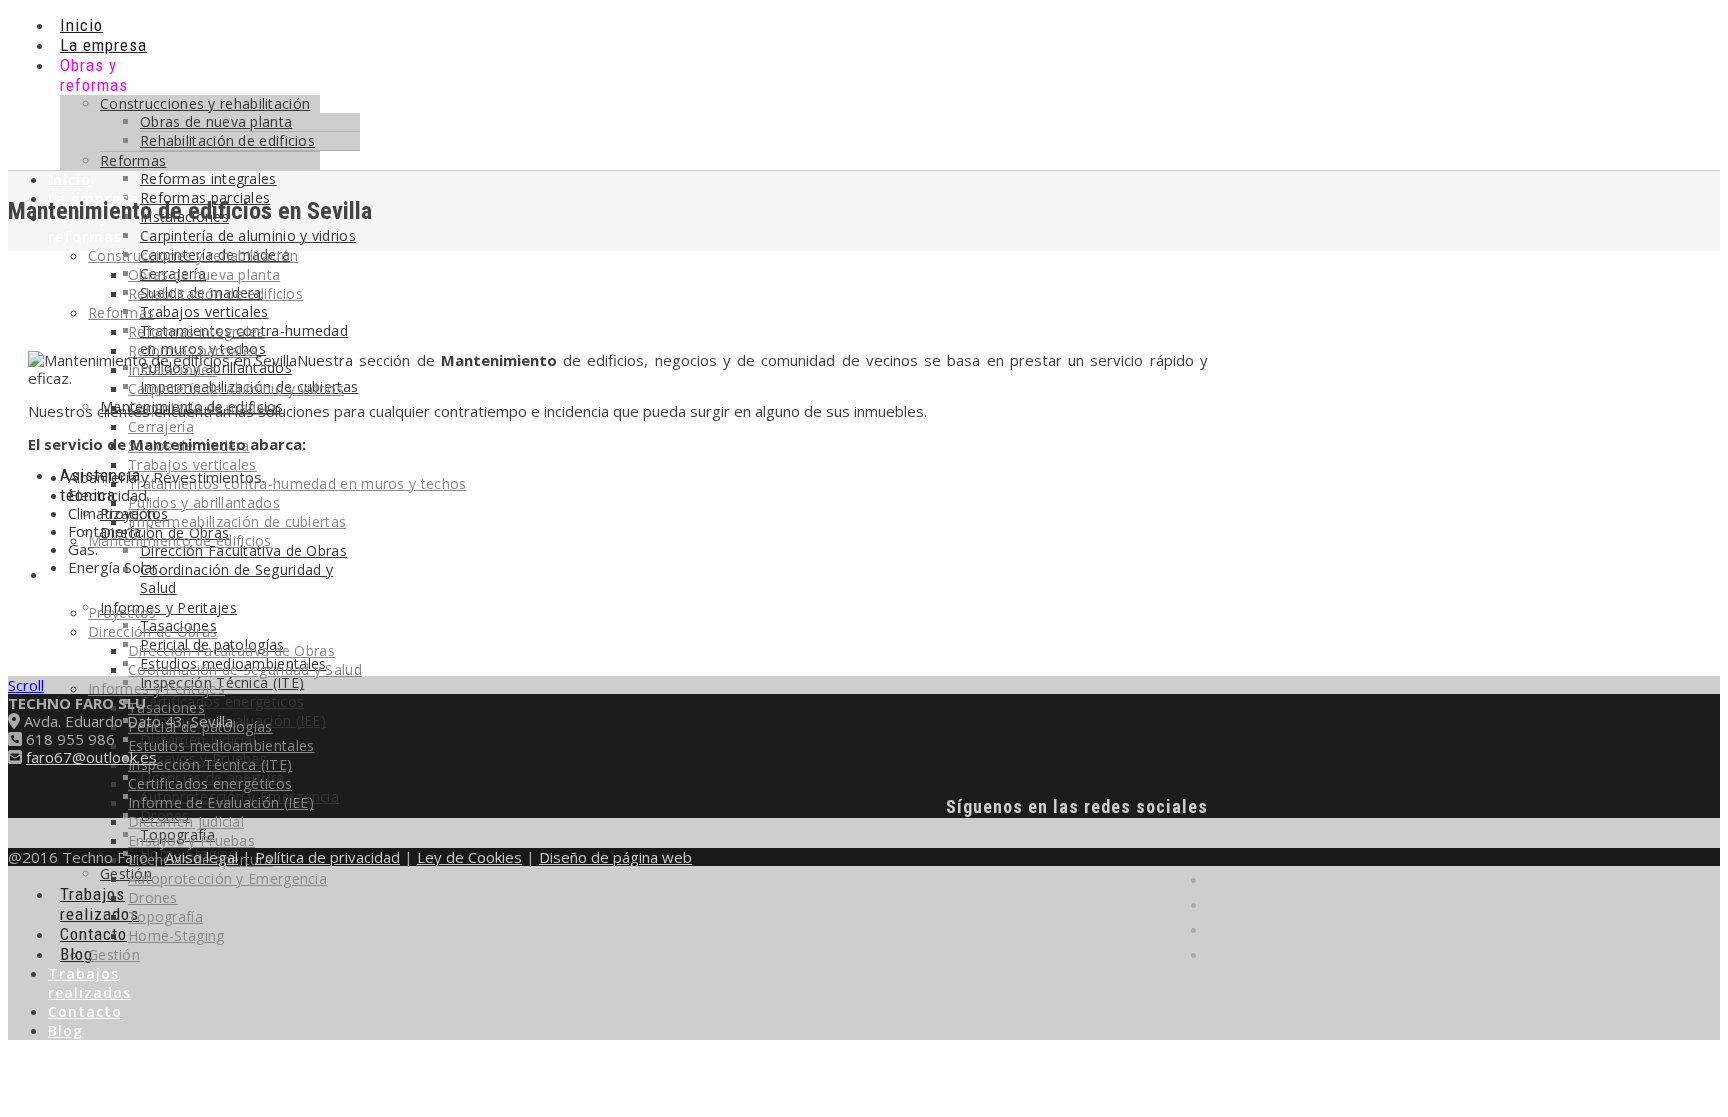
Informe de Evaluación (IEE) (221, 802)
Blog (65, 1030)
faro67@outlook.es (91, 757)
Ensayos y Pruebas (191, 840)
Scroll (26, 685)
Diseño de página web (615, 857)
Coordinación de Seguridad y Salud (236, 578)
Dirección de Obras (152, 631)
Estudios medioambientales (221, 745)
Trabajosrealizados (99, 904)
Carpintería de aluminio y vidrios (236, 388)
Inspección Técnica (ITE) (210, 764)
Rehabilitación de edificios (227, 140)
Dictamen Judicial (186, 821)
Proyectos (122, 612)
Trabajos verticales (204, 311)
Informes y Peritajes (168, 607)
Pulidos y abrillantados (204, 502)
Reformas (133, 160)
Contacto (93, 934)
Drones (153, 897)
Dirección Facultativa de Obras (243, 550)
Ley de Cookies (469, 857)
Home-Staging (176, 935)
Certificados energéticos (222, 701)
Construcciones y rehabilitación (205, 103)
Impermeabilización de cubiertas (237, 521)
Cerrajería (161, 426)
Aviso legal (201, 857)
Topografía (165, 916)
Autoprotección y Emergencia (227, 878)
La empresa (103, 45)
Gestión (126, 873)
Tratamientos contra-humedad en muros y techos (297, 483)
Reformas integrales (196, 331)
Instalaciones (172, 369)
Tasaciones (166, 707)
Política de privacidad (327, 857)
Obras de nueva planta (216, 121)
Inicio (81, 25)
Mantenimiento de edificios (180, 540)
